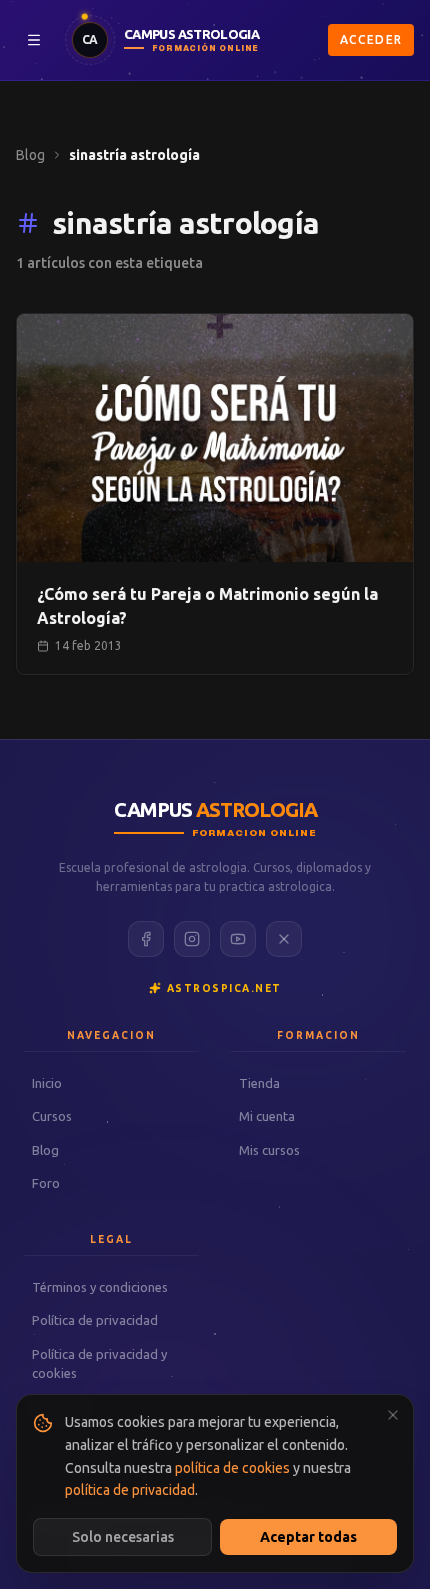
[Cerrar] (393, 1415)
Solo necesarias (123, 1537)
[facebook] (146, 939)
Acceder (371, 39)
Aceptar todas (308, 1537)
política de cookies (232, 1468)
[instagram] (192, 939)
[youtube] (238, 939)
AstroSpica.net (224, 988)
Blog (30, 155)
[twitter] (284, 939)
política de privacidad (130, 1490)
